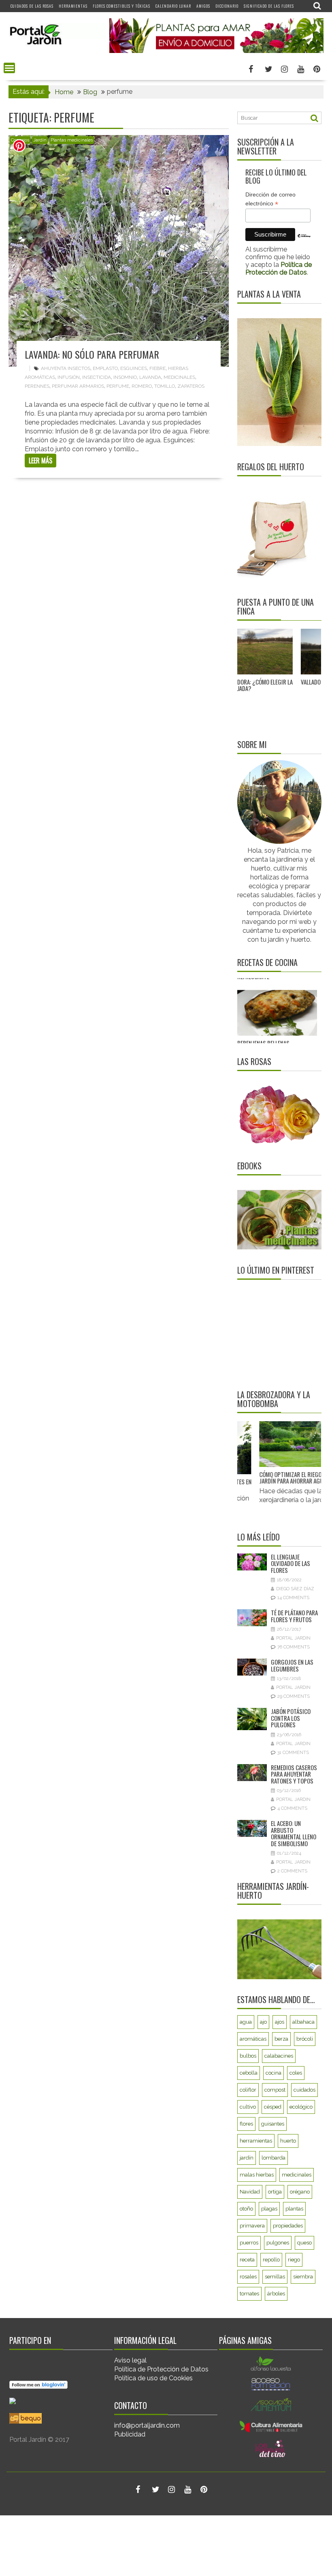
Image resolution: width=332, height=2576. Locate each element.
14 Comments (293, 1598)
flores (246, 2124)
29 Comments (294, 1696)
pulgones (278, 2243)
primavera (252, 2226)
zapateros (191, 386)
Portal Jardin (293, 1638)
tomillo (165, 386)
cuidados (304, 2090)
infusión (69, 377)
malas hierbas (257, 2175)
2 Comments (292, 1871)
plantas (294, 2209)
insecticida (97, 377)
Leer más (40, 461)
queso (304, 2243)
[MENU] (9, 68)
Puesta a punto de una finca (276, 606)
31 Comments (293, 1753)
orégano (300, 2192)
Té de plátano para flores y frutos (294, 1616)
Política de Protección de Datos (161, 2369)
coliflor (248, 2090)
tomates (249, 2294)
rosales (248, 2277)
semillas (275, 2277)
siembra (303, 2277)
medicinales (179, 377)
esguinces (134, 368)
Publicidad (130, 2434)
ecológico (301, 2107)
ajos (280, 2022)
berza (281, 2039)
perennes (37, 386)
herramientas (256, 2141)
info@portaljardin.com (147, 2425)
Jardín (40, 140)
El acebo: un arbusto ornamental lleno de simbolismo (294, 1833)
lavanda (150, 377)
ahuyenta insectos (66, 368)
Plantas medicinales (72, 140)
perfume (118, 386)
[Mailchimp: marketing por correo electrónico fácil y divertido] (304, 242)
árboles (276, 2294)
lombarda (273, 2158)
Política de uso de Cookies (153, 2378)
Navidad (250, 2192)
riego (294, 2260)
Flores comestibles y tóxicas (121, 6)
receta (247, 2260)
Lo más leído (259, 1537)
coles (296, 2073)
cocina (273, 2073)
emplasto (105, 368)
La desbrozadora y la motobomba (274, 1399)
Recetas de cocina (267, 962)
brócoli (305, 2039)
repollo (271, 2260)
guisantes (273, 2124)
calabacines (279, 2056)
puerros (249, 2243)
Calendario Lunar (173, 6)
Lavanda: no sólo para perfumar (92, 354)
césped (273, 2107)
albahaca (303, 2022)
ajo (263, 2022)
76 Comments (294, 1647)
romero (142, 386)
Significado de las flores (269, 6)
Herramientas (73, 6)
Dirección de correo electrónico (270, 199)
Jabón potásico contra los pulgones (291, 1718)
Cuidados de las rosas (32, 6)
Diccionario (227, 6)
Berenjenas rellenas (263, 1006)
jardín (247, 2158)
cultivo (248, 2107)
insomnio (125, 377)
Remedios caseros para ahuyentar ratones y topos (294, 1774)
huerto (288, 2141)
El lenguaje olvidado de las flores (290, 1563)
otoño (246, 2209)
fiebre (157, 368)
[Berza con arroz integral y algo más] (277, 1043)
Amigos (203, 6)
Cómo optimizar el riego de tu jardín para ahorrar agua (285, 1478)
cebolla (249, 2073)
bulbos (248, 2056)
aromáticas (253, 2039)
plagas (269, 2209)
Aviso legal (130, 2360)
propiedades (288, 2226)
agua (246, 2022)
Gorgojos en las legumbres (292, 1665)
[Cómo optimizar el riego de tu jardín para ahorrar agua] (287, 1444)
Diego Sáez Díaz (295, 1589)
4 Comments (292, 1808)
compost (275, 2090)
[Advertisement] (285, 1334)
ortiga (275, 2192)
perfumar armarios (78, 386)
